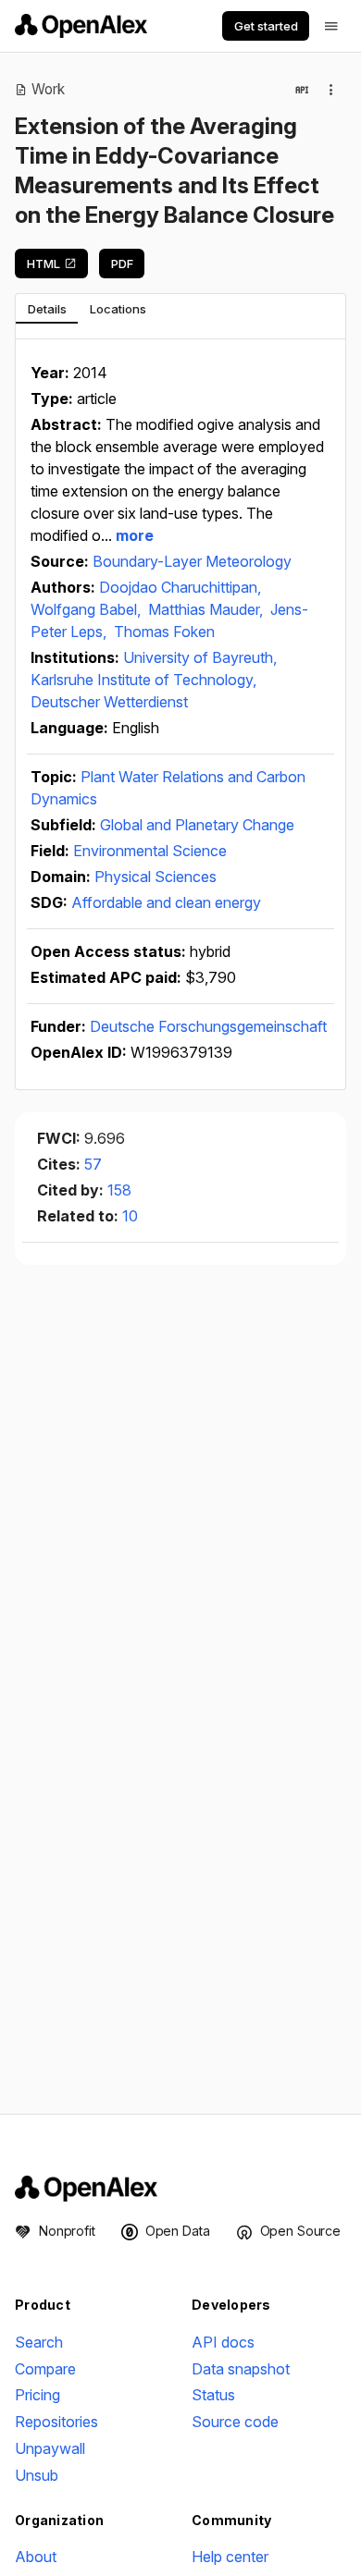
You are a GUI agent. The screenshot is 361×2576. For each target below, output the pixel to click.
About (36, 2557)
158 (119, 1190)
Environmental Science (150, 851)
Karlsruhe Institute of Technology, (143, 680)
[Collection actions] (331, 90)
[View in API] (302, 90)
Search (39, 2342)
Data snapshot (241, 2369)
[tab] (47, 309)
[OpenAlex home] (81, 26)
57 (93, 1164)
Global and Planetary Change (197, 825)
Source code (235, 2422)
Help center (230, 2557)
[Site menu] (331, 26)
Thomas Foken (164, 632)
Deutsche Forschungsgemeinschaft (208, 1026)
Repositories (56, 2422)
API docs (223, 2342)
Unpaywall (50, 2448)
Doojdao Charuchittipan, (180, 587)
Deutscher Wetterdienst (109, 702)
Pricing (37, 2395)
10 (130, 1216)
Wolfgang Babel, (87, 609)
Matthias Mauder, (207, 609)
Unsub (37, 2475)
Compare (45, 2369)
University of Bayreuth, (200, 657)
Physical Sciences (156, 877)
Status (213, 2395)
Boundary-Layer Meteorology (192, 561)
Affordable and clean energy (166, 902)
